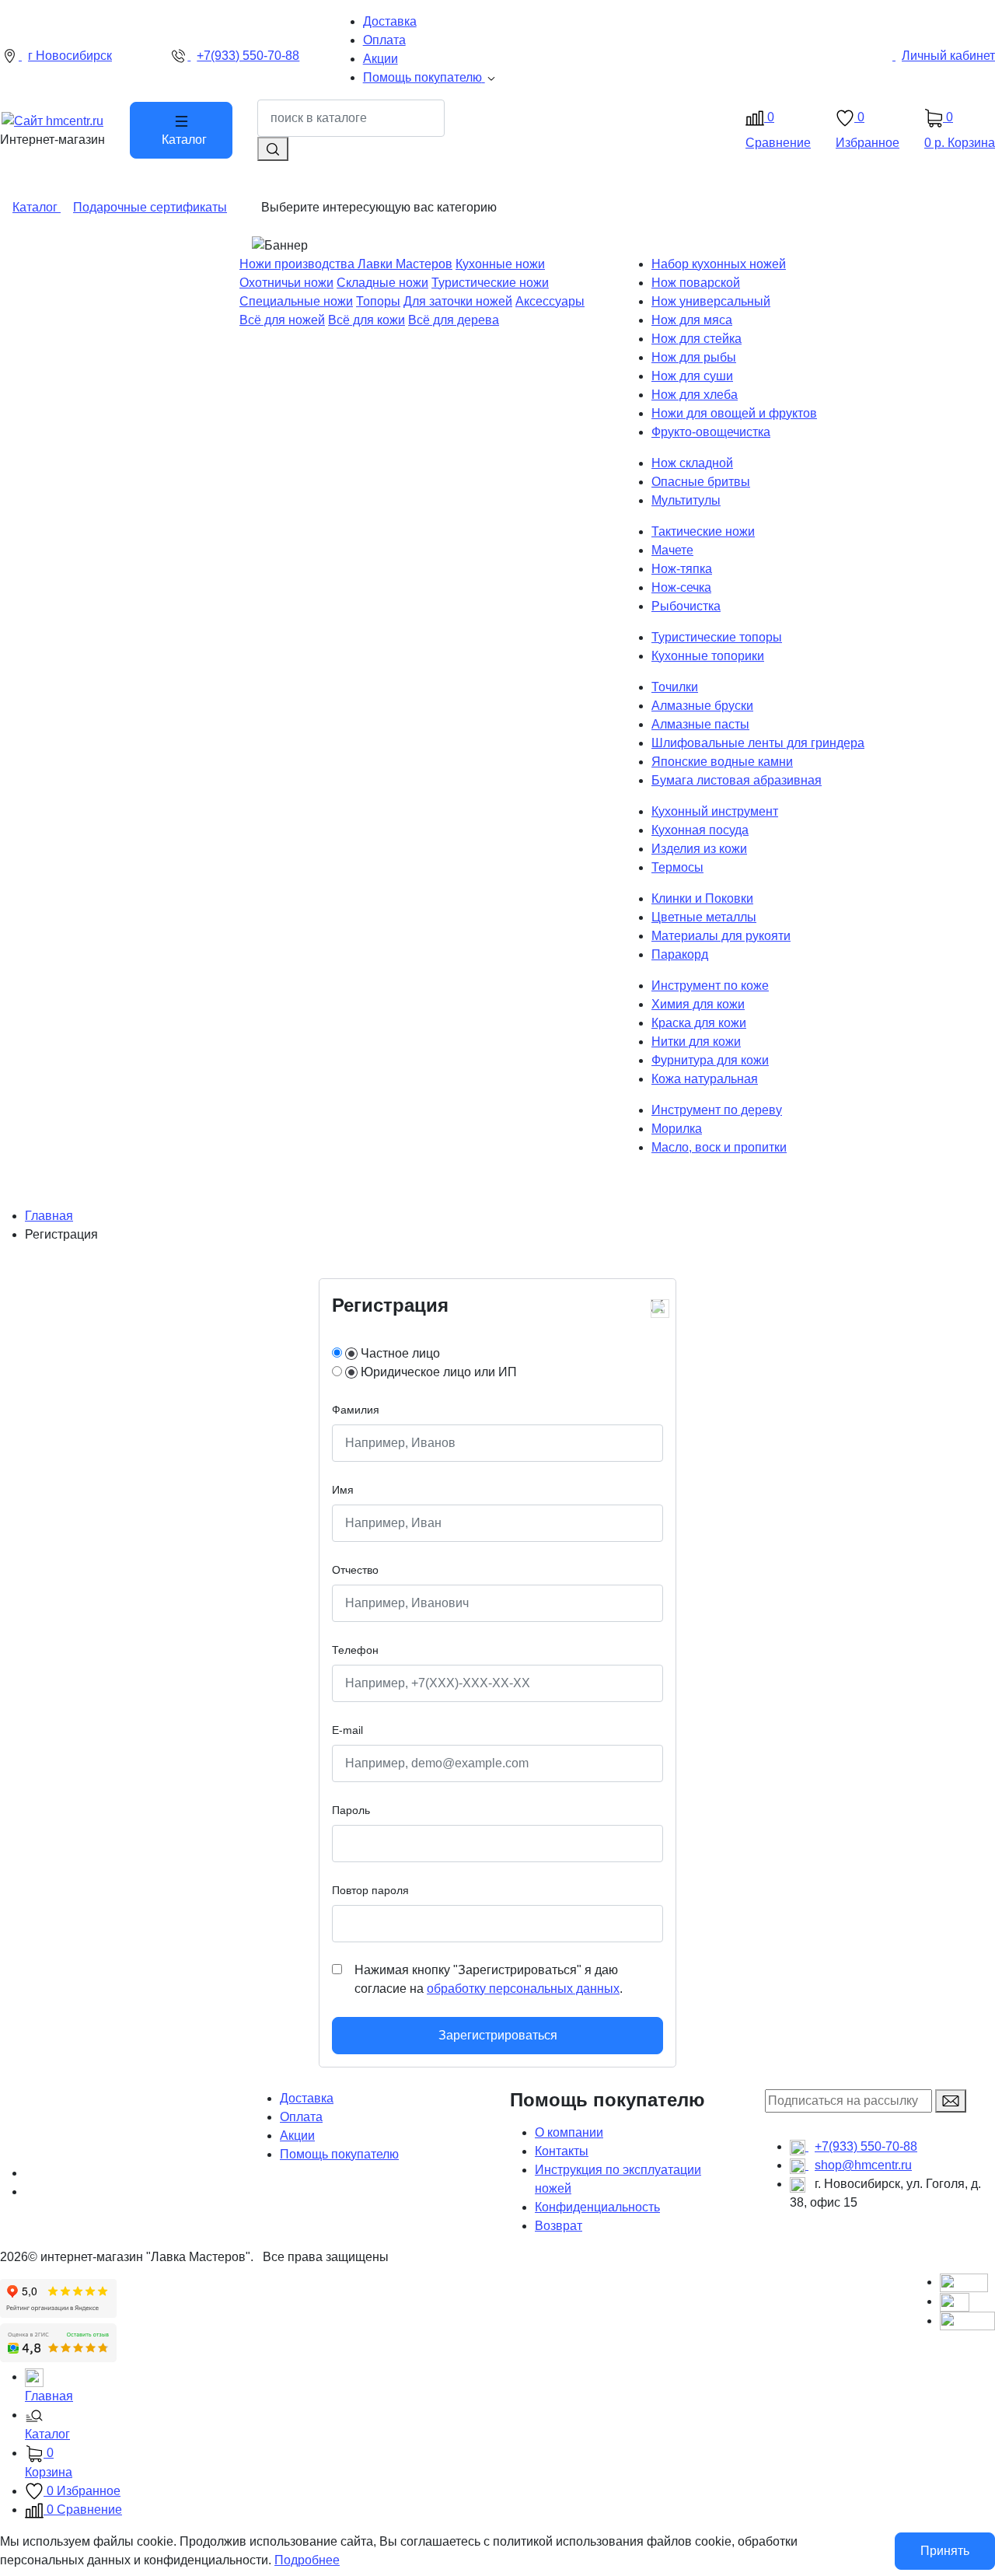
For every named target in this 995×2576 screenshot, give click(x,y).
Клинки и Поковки (702, 898)
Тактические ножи (703, 531)
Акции (297, 2136)
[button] (510, 2426)
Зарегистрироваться (498, 2035)
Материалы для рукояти (721, 936)
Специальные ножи (296, 301)
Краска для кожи (699, 1023)
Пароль (351, 1810)
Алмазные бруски (702, 706)
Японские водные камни (722, 762)
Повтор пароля (370, 1890)
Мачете (672, 550)
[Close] (657, 1305)
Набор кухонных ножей (719, 264)
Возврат (559, 2226)
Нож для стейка (696, 339)
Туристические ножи (490, 283)
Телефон (355, 1650)
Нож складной (692, 463)
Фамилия (356, 1410)
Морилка (677, 1129)
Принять (945, 2551)
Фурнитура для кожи (710, 1060)
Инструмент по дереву (717, 1110)
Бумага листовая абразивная (737, 780)
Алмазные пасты (700, 724)
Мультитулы (686, 500)
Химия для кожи (698, 1004)
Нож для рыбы (694, 357)
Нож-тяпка (682, 569)
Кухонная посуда (700, 830)
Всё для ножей (282, 320)
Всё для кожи (367, 320)
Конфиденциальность (597, 2207)
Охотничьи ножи (286, 283)
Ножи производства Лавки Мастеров (346, 264)
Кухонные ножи (500, 264)
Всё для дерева (454, 320)
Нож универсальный (711, 301)
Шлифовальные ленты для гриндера (758, 743)
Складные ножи (382, 283)
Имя (343, 1490)
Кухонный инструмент (715, 811)
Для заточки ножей (458, 301)
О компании (569, 2132)
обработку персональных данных (523, 1989)
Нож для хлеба (695, 395)
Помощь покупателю (339, 2154)
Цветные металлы (704, 917)
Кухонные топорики (708, 656)
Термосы (677, 867)
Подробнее (307, 2560)
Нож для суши (692, 376)
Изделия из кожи (699, 849)
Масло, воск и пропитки (719, 1147)
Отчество (355, 1570)
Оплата (301, 2117)
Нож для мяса (692, 320)
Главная (49, 1216)
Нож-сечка (681, 587)
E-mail (347, 1730)
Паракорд (680, 954)
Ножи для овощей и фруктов (734, 413)
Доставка (307, 2098)
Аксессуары (550, 301)
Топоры (378, 301)
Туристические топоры (717, 637)
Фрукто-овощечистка (711, 432)
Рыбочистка (686, 606)
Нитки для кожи (696, 1042)
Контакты (562, 2151)
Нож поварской (696, 283)
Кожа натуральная (705, 1079)
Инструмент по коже (710, 986)
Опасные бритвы (701, 482)
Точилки (675, 687)
